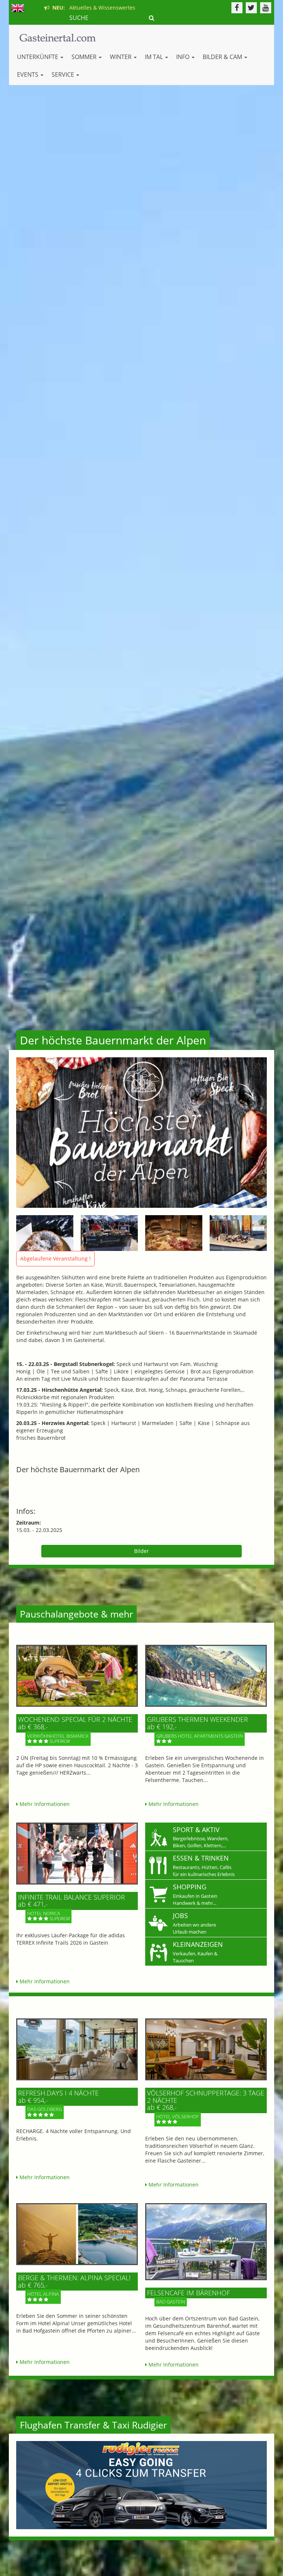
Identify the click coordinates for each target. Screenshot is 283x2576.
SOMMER (85, 57)
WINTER (121, 57)
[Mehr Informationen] (77, 1676)
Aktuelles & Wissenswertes (92, 8)
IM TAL (155, 57)
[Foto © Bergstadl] (45, 1233)
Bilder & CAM (223, 57)
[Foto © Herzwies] (174, 1233)
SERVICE (64, 74)
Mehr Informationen (44, 1804)
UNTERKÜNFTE (38, 57)
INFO (184, 57)
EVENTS (28, 74)
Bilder (141, 1551)
